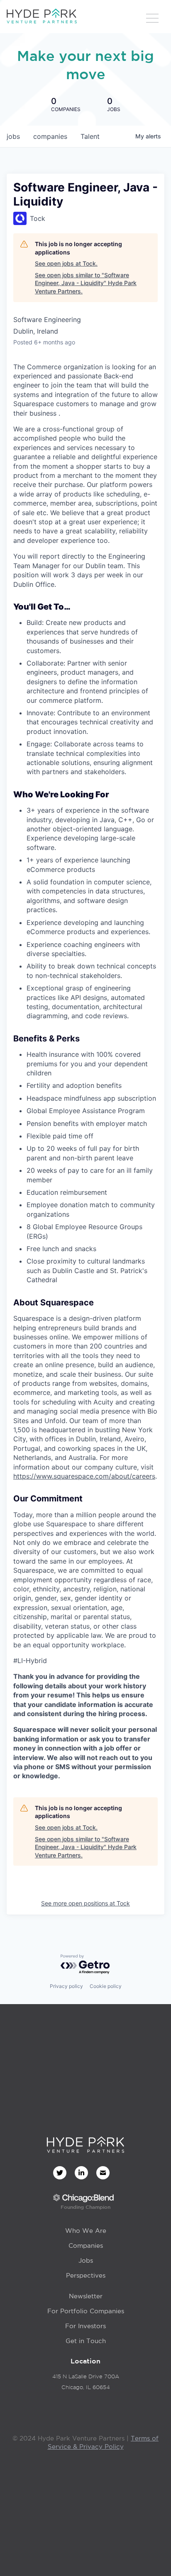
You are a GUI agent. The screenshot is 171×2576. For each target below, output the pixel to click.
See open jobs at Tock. (66, 263)
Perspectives (86, 2275)
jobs (13, 136)
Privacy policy (66, 1986)
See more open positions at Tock (85, 1903)
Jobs (86, 2260)
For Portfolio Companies (86, 2311)
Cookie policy (106, 1986)
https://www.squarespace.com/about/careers (84, 1476)
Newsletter (86, 2296)
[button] (152, 19)
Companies (86, 2246)
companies (50, 136)
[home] (42, 17)
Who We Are (86, 2231)
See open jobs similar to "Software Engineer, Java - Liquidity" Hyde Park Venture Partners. (86, 283)
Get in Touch (86, 2341)
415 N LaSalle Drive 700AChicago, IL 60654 (86, 2382)
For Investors (85, 2326)
